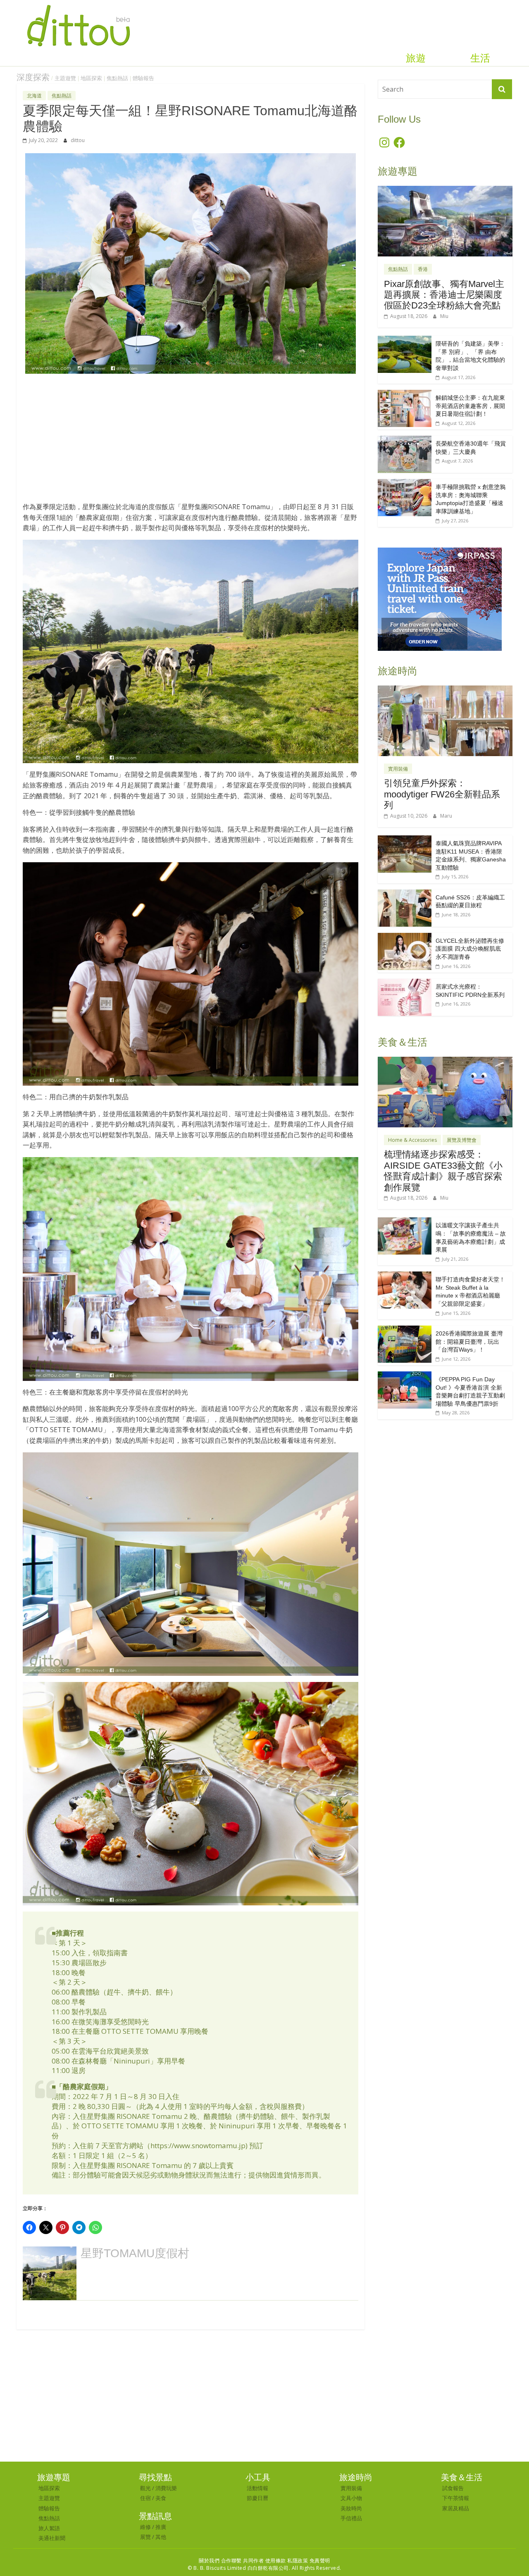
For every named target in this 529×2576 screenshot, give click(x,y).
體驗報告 (143, 78)
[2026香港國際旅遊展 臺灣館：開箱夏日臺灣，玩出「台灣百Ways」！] (405, 1330)
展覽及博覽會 (462, 1140)
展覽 (145, 2537)
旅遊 (416, 58)
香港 (423, 269)
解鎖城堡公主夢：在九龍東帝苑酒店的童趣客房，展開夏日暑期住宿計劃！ (470, 406)
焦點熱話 (117, 78)
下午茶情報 (456, 2498)
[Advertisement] (191, 442)
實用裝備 (398, 769)
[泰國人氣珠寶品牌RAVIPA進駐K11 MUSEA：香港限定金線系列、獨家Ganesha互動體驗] (405, 840)
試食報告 (453, 2488)
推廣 (161, 2527)
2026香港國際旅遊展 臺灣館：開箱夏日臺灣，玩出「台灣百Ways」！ (469, 1341)
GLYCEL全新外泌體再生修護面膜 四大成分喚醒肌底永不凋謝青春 (470, 949)
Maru (446, 816)
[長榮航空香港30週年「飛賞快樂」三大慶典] (405, 440)
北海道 (34, 96)
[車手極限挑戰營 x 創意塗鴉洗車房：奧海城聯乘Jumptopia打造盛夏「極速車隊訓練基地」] (405, 483)
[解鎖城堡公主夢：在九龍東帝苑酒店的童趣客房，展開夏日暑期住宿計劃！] (405, 394)
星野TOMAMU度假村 (135, 2253)
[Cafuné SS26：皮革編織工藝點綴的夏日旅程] (405, 894)
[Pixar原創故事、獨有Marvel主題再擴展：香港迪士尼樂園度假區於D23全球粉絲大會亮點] (445, 190)
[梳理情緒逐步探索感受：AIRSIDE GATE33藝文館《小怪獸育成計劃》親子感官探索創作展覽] (445, 1061)
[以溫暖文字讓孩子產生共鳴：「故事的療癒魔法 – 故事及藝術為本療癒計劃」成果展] (405, 1222)
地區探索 (91, 78)
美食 (161, 2498)
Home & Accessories (412, 1140)
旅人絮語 (49, 2528)
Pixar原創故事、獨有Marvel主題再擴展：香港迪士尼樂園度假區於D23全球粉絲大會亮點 (444, 295)
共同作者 (253, 2561)
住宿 (145, 2498)
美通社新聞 (52, 2538)
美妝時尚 (351, 2508)
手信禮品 (351, 2518)
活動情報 (257, 2488)
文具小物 (351, 2498)
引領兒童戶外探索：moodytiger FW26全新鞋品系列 (442, 794)
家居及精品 (456, 2508)
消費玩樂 (166, 2488)
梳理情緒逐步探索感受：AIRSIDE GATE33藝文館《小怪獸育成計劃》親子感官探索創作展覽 (443, 1171)
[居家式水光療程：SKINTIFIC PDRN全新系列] (405, 983)
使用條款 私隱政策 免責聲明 (298, 2561)
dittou (78, 140)
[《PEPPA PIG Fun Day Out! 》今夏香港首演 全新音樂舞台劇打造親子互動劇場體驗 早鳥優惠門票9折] (405, 1376)
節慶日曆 (257, 2498)
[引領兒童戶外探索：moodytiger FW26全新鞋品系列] (445, 690)
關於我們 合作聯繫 (220, 2561)
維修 (145, 2527)
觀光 (145, 2488)
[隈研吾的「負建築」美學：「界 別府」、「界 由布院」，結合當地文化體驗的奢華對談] (405, 340)
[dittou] (78, 5)
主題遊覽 (65, 78)
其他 (161, 2537)
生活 (480, 58)
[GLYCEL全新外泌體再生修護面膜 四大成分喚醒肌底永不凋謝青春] (405, 937)
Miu (444, 316)
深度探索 (33, 77)
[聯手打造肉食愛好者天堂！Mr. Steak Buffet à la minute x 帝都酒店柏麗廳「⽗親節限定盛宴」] (405, 1276)
